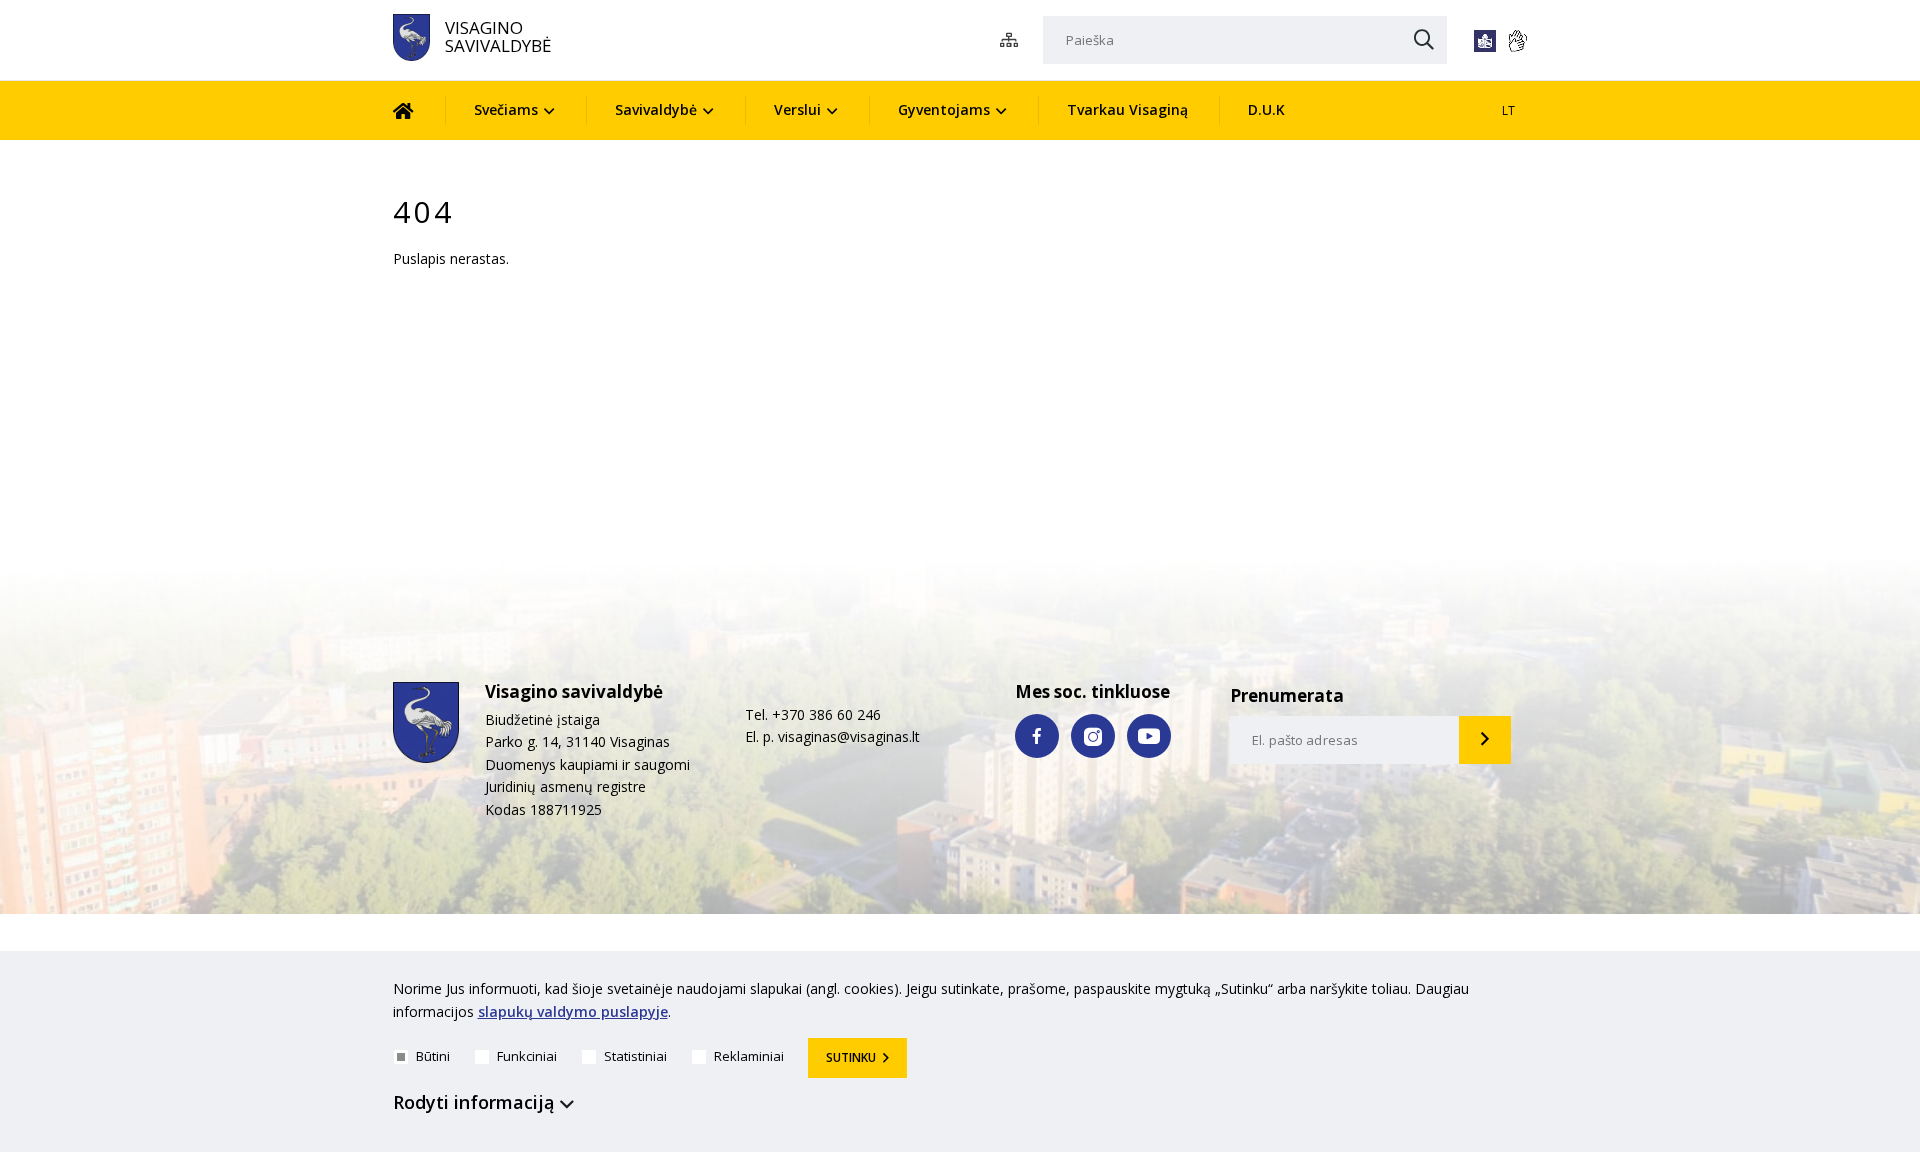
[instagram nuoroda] (1093, 736)
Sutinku (851, 1057)
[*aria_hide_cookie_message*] (1523, 993)
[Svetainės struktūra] (1014, 40)
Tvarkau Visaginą (1127, 109)
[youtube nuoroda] (1149, 736)
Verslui (797, 109)
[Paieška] (1424, 41)
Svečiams (506, 109)
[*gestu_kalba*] (1517, 41)
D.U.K (1266, 109)
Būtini (433, 1056)
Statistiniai (635, 1056)
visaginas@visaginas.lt (849, 736)
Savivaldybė (656, 109)
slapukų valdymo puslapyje (573, 1011)
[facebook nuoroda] (1037, 736)
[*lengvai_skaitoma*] (1485, 41)
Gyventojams (944, 109)
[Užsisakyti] (1485, 740)
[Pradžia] (418, 110)
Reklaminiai (749, 1056)
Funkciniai (527, 1056)
